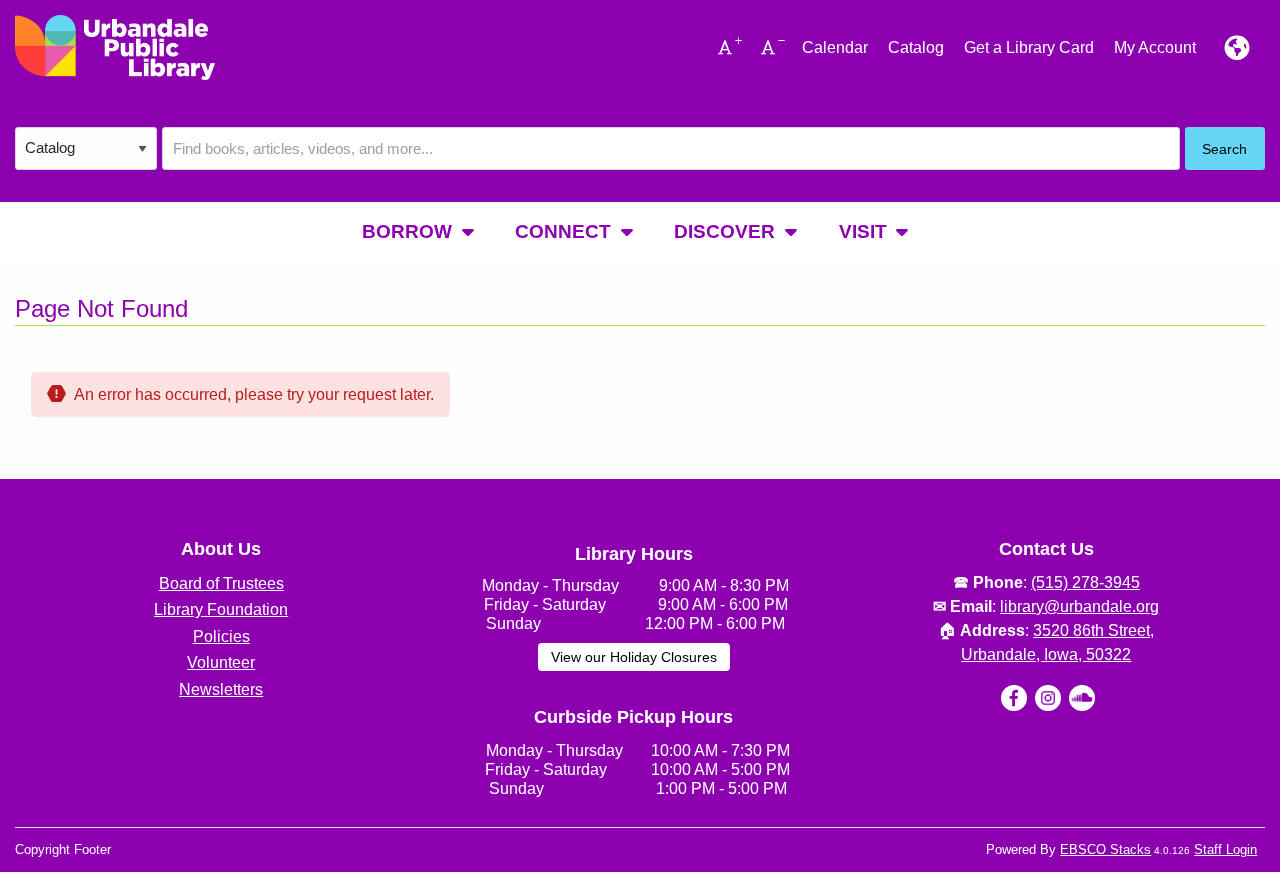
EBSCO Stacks (1105, 849)
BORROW (407, 231)
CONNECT (563, 231)
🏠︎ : (1046, 630)
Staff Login (1225, 849)
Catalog (916, 47)
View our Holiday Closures (634, 657)
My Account (1155, 47)
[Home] (115, 47)
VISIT (863, 231)
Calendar (835, 47)
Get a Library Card (1029, 47)
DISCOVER (724, 231)
